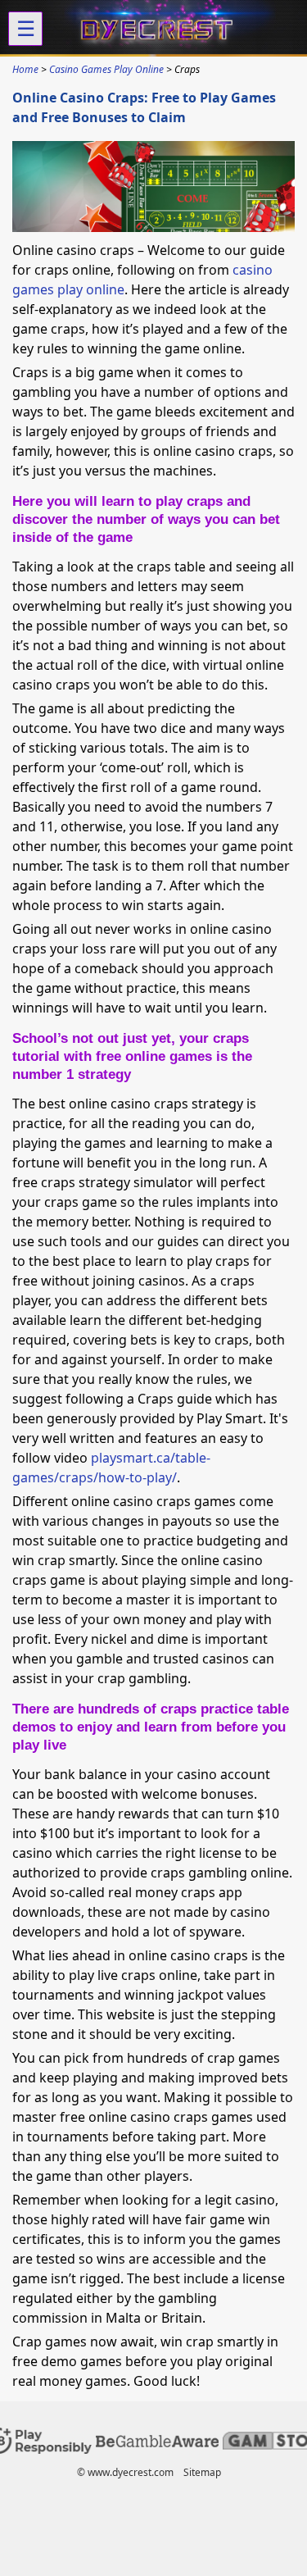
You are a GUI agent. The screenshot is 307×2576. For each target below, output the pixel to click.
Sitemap (202, 2472)
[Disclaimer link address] (157, 2443)
